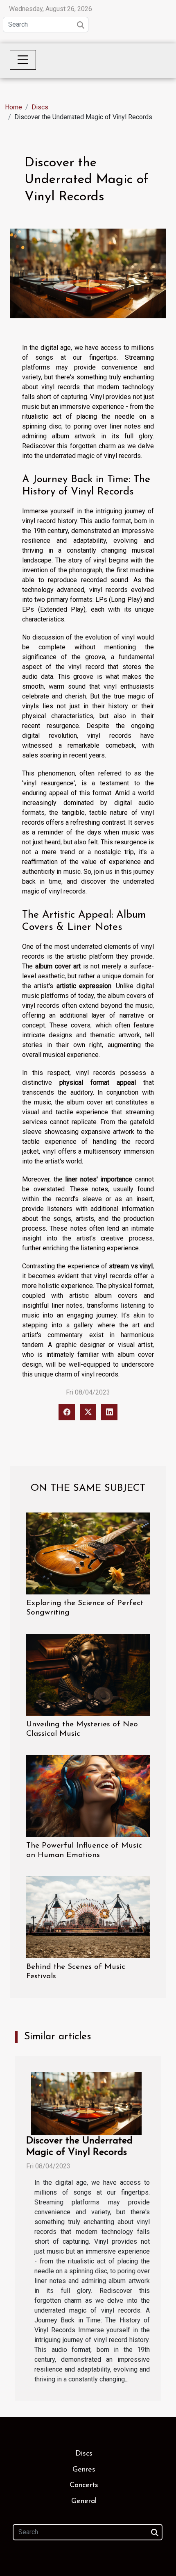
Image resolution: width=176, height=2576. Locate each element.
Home (14, 107)
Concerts (84, 2485)
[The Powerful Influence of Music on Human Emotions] (88, 1796)
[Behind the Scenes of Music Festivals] (88, 1917)
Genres (84, 2470)
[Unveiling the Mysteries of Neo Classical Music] (88, 1675)
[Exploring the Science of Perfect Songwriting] (88, 1553)
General (84, 2501)
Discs (40, 107)
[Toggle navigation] (23, 60)
